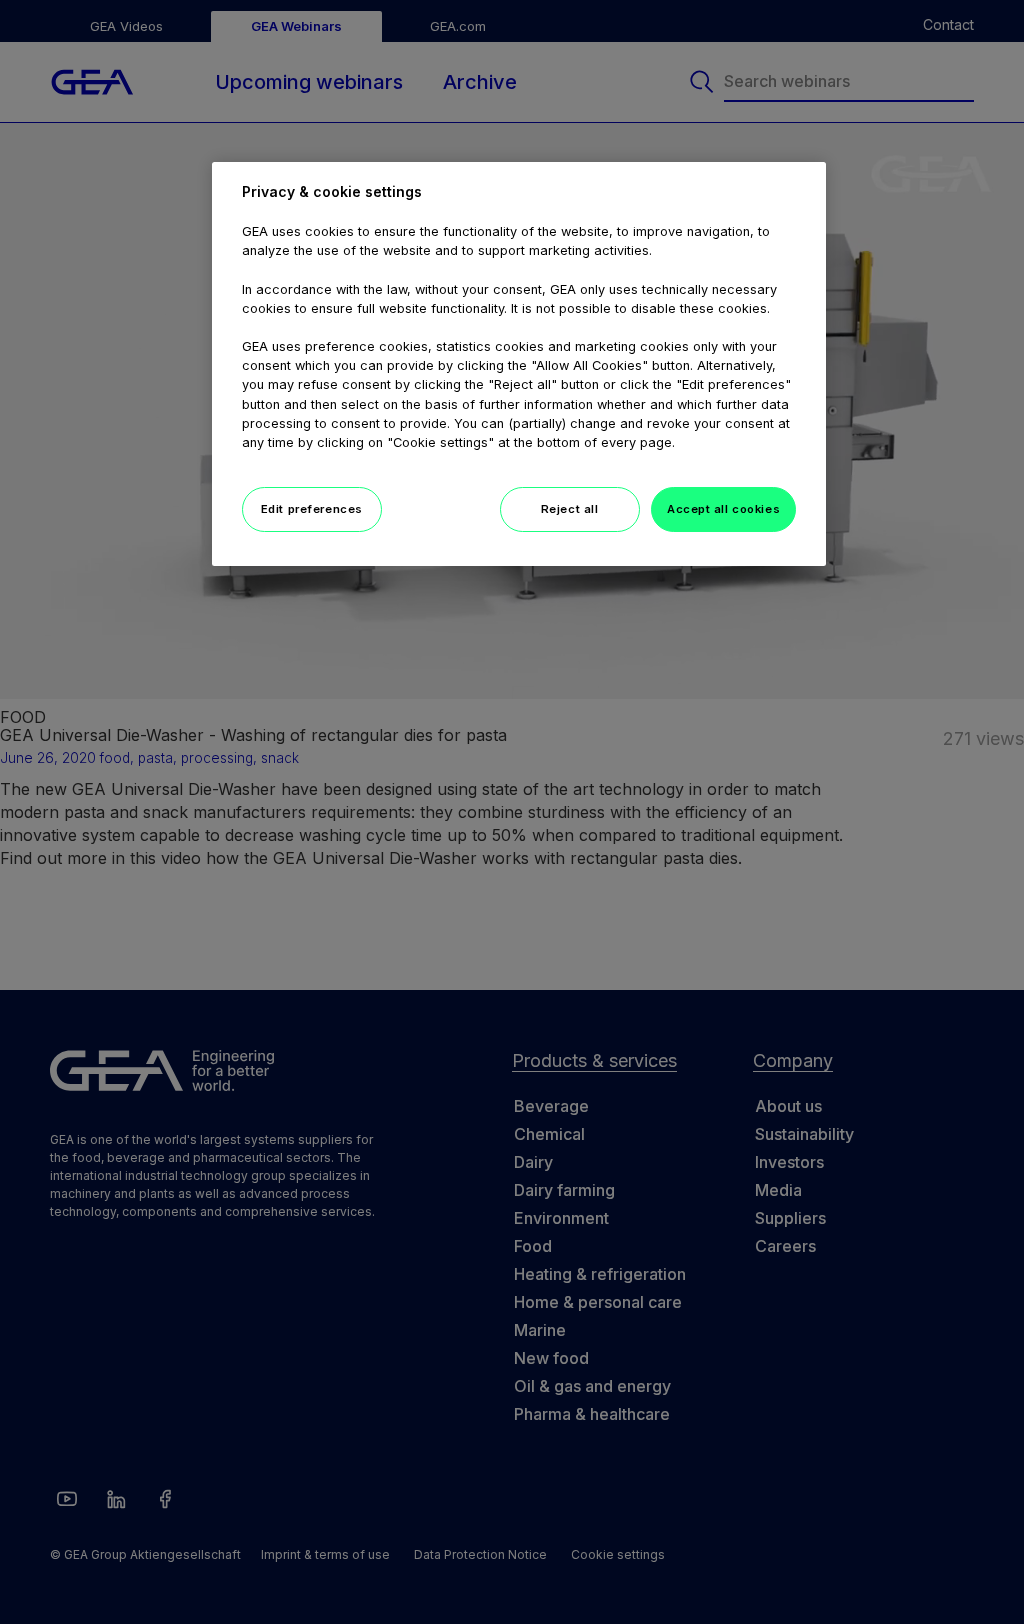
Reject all (570, 509)
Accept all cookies (723, 509)
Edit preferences (312, 509)
